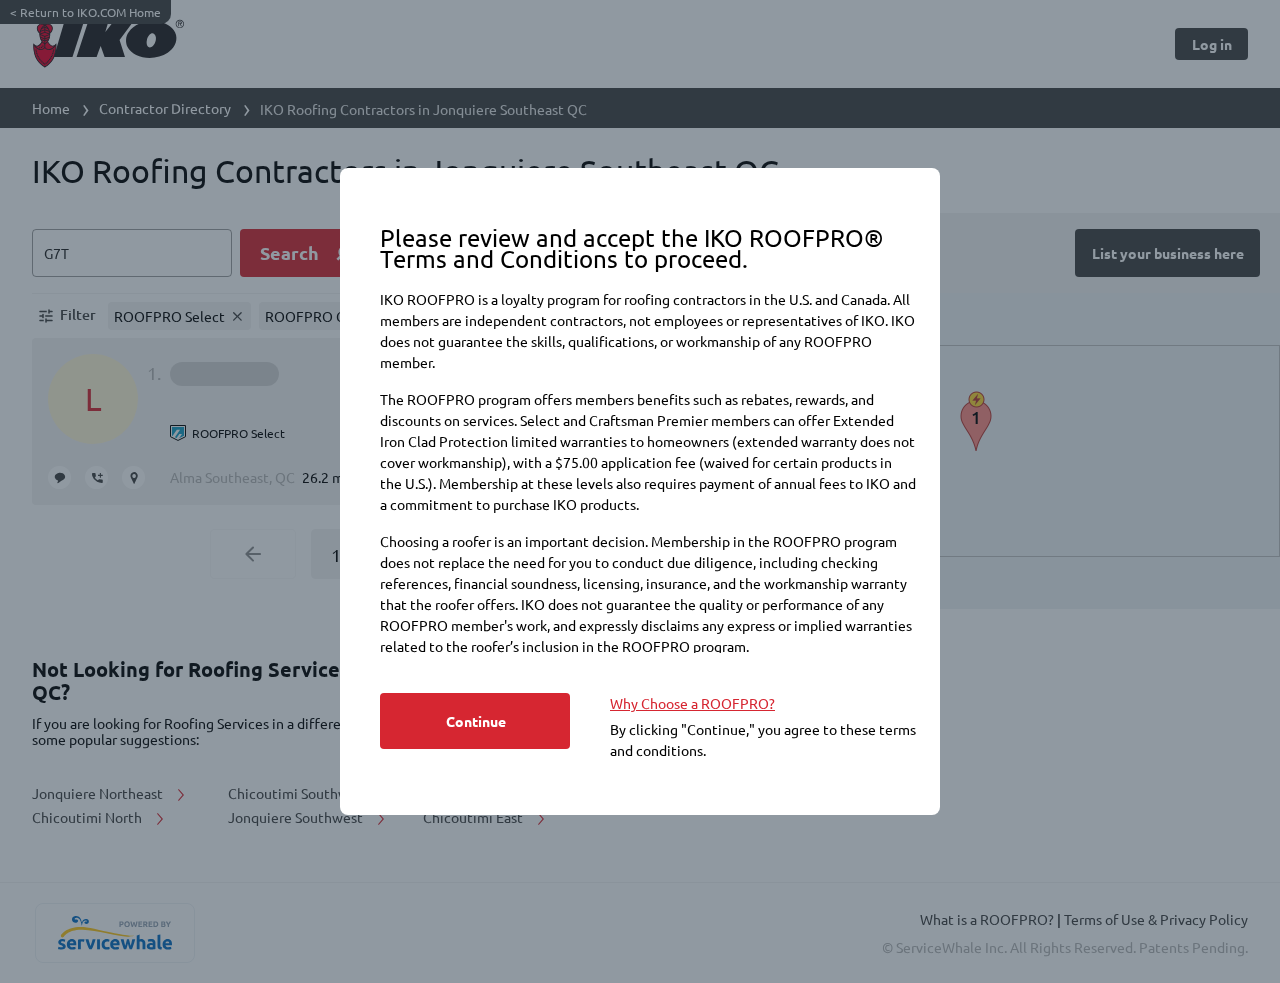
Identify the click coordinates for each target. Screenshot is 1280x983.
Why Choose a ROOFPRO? (692, 703)
